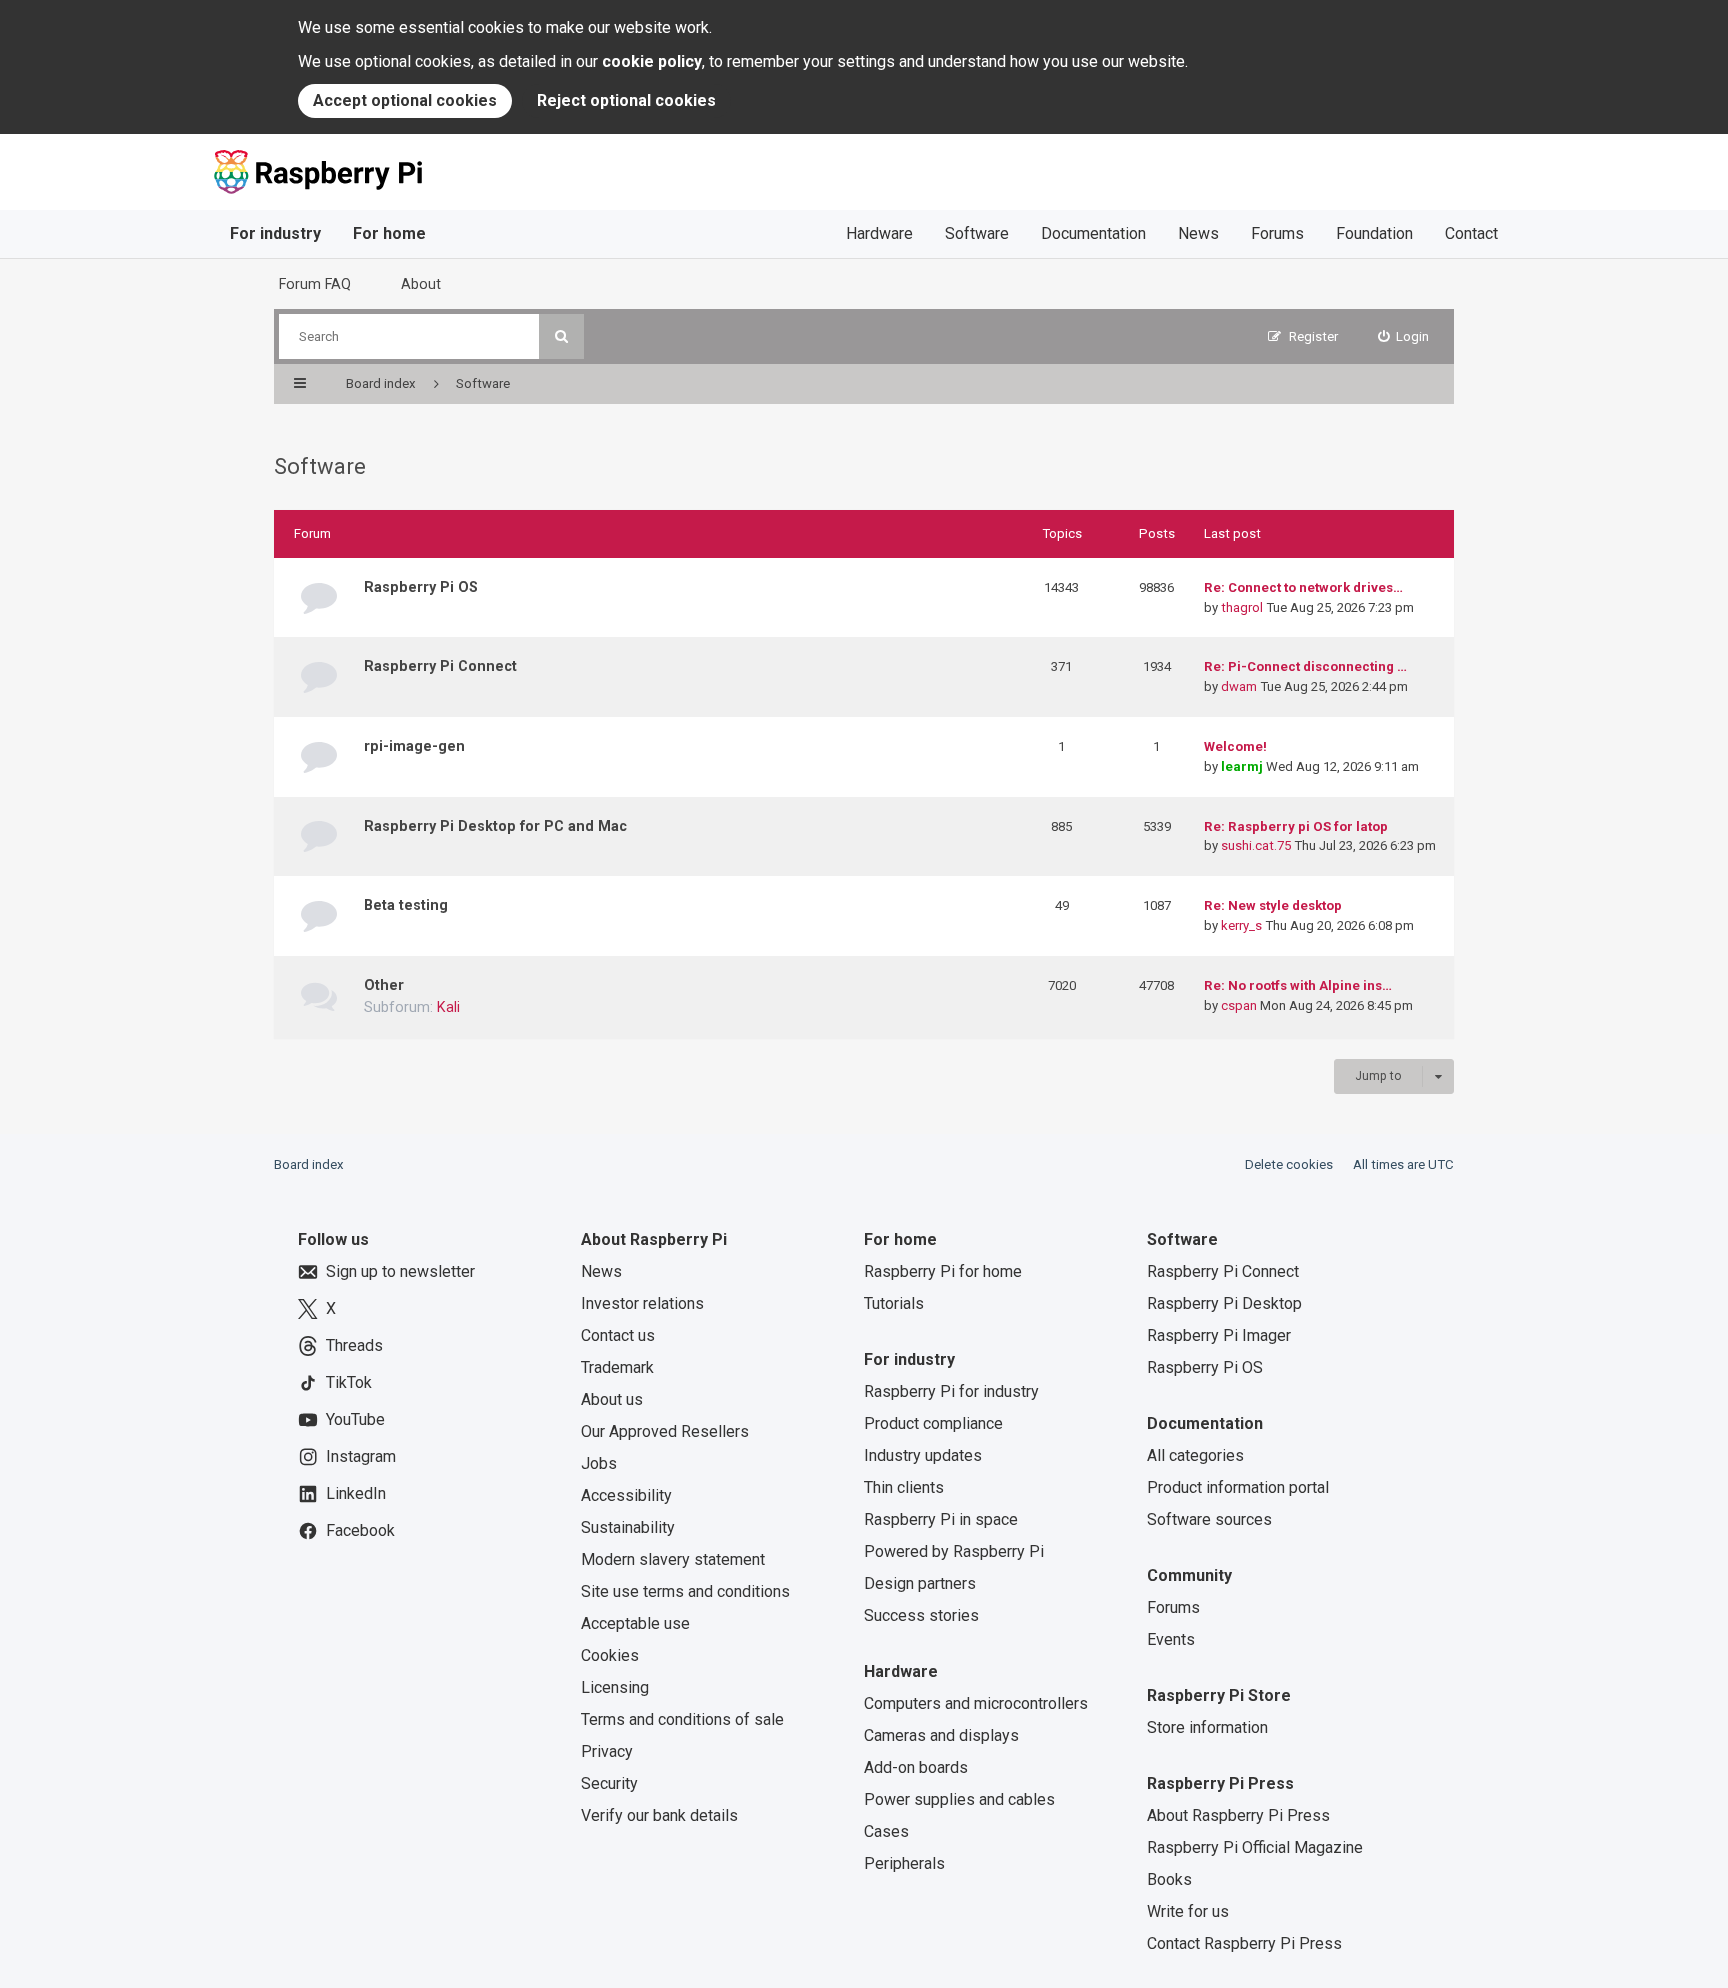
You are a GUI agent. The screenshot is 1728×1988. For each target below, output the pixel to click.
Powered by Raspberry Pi (954, 1551)
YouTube (355, 1419)
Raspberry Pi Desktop (1224, 1303)
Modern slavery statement (673, 1559)
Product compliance (933, 1423)
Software (977, 233)
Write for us (1188, 1911)
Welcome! (1235, 746)
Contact (1471, 233)
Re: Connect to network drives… (1303, 587)
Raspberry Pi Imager (1219, 1335)
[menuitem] (1404, 336)
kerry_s (1241, 925)
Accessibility (626, 1495)
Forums (1277, 233)
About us (612, 1399)
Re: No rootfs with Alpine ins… (1298, 985)
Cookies (610, 1655)
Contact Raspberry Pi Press (1244, 1943)
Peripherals (904, 1863)
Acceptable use (635, 1623)
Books (1169, 1879)
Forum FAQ (315, 284)
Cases (886, 1831)
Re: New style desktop (1273, 905)
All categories (1195, 1455)
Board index (309, 1164)
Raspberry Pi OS (421, 587)
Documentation (1093, 233)
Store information (1207, 1727)
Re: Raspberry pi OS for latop (1296, 826)
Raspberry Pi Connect (440, 666)
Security (609, 1783)
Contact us (618, 1335)
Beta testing (406, 905)
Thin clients (904, 1487)
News (1198, 233)
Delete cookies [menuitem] (1289, 1164)
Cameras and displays (941, 1735)
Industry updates (923, 1455)
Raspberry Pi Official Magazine (1255, 1847)
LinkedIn (356, 1493)
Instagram (361, 1456)
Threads (354, 1345)
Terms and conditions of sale (682, 1719)
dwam (1239, 686)
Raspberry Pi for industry (951, 1391)
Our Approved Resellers (665, 1431)
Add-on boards (916, 1767)
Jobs (599, 1463)
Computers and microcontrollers (976, 1703)
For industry (275, 233)
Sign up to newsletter (400, 1271)
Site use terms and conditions (685, 1591)
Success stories (921, 1615)
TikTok (349, 1382)
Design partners (920, 1583)
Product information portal (1238, 1487)
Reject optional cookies (626, 100)
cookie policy (652, 61)
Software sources (1209, 1519)
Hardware (879, 233)
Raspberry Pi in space (941, 1519)
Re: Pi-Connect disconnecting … (1305, 666)
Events (1171, 1639)
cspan (1239, 1005)
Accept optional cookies (405, 100)
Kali (448, 1007)
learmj (1242, 766)
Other (384, 985)
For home (389, 233)
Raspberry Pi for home (943, 1271)
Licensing (615, 1687)
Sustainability (628, 1527)
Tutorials (894, 1303)
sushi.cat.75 (1256, 845)
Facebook (360, 1530)
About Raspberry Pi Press (1238, 1815)
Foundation (1374, 233)
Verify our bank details (659, 1815)
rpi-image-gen (414, 746)
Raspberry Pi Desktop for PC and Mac (495, 826)
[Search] (561, 336)
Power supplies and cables (959, 1799)
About (421, 284)
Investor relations (642, 1303)
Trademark (617, 1367)
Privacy (607, 1751)
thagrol (1242, 607)
